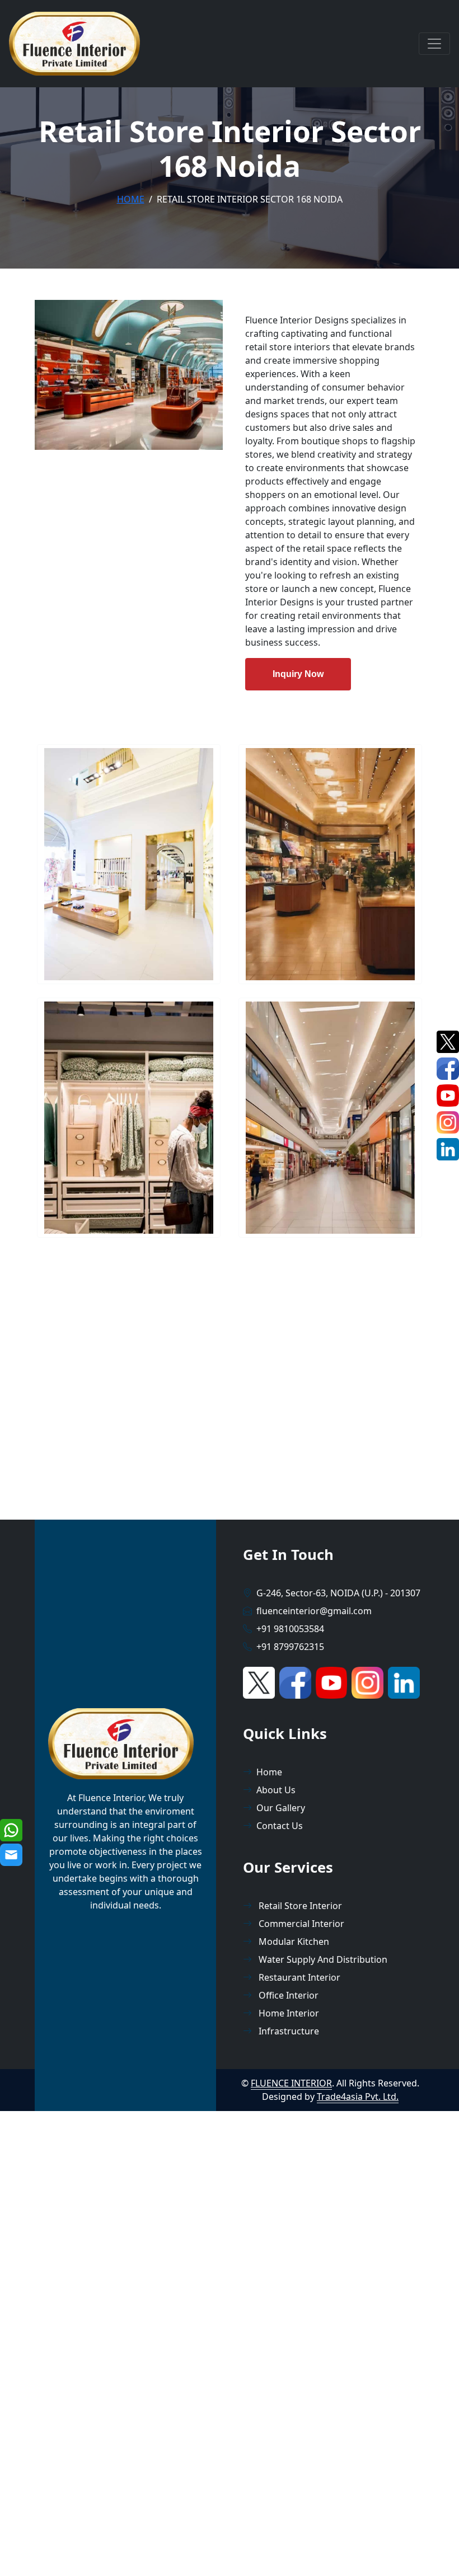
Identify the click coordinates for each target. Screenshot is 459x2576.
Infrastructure (288, 2031)
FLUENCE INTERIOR (291, 2083)
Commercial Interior (300, 1924)
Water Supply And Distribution (322, 1959)
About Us (276, 1790)
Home (131, 199)
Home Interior (288, 2013)
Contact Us (280, 1826)
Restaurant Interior (298, 1977)
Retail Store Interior (299, 1906)
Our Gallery (281, 1808)
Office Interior (287, 1995)
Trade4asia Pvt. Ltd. (358, 2096)
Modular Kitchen (293, 1942)
